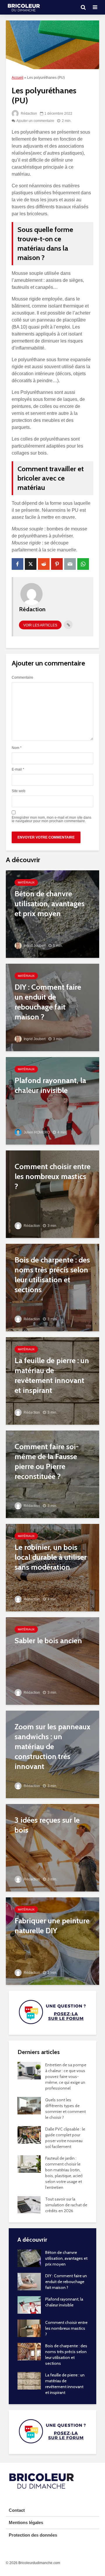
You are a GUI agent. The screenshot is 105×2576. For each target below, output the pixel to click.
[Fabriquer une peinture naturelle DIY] (52, 1941)
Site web (19, 791)
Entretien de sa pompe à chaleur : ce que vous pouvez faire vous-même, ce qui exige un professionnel (66, 2076)
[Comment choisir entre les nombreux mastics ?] (52, 1194)
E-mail (18, 769)
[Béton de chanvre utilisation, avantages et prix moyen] (52, 914)
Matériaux (26, 882)
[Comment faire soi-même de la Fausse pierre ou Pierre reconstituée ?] (52, 1474)
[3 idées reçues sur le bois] (52, 1847)
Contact (17, 2510)
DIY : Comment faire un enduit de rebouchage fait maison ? (66, 2282)
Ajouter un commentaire (35, 121)
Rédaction (28, 113)
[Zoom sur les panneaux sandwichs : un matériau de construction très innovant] (52, 1754)
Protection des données (33, 2535)
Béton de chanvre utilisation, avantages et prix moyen (66, 2258)
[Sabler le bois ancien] (52, 1661)
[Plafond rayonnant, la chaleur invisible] (52, 1100)
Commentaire (22, 677)
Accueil (17, 78)
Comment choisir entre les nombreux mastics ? (66, 2328)
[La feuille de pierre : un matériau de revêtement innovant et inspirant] (52, 1380)
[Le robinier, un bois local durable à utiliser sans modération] (52, 1567)
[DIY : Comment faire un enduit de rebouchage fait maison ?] (52, 1007)
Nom (17, 748)
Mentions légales (26, 2522)
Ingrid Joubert (34, 946)
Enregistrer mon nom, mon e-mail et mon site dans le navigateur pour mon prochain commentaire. (51, 819)
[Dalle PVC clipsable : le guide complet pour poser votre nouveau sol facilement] (29, 2134)
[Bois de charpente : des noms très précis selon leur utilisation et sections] (52, 1287)
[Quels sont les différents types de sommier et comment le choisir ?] (29, 2105)
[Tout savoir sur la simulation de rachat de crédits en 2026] (29, 2204)
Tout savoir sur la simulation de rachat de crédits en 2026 (66, 2205)
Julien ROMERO (36, 1132)
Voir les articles (40, 625)
